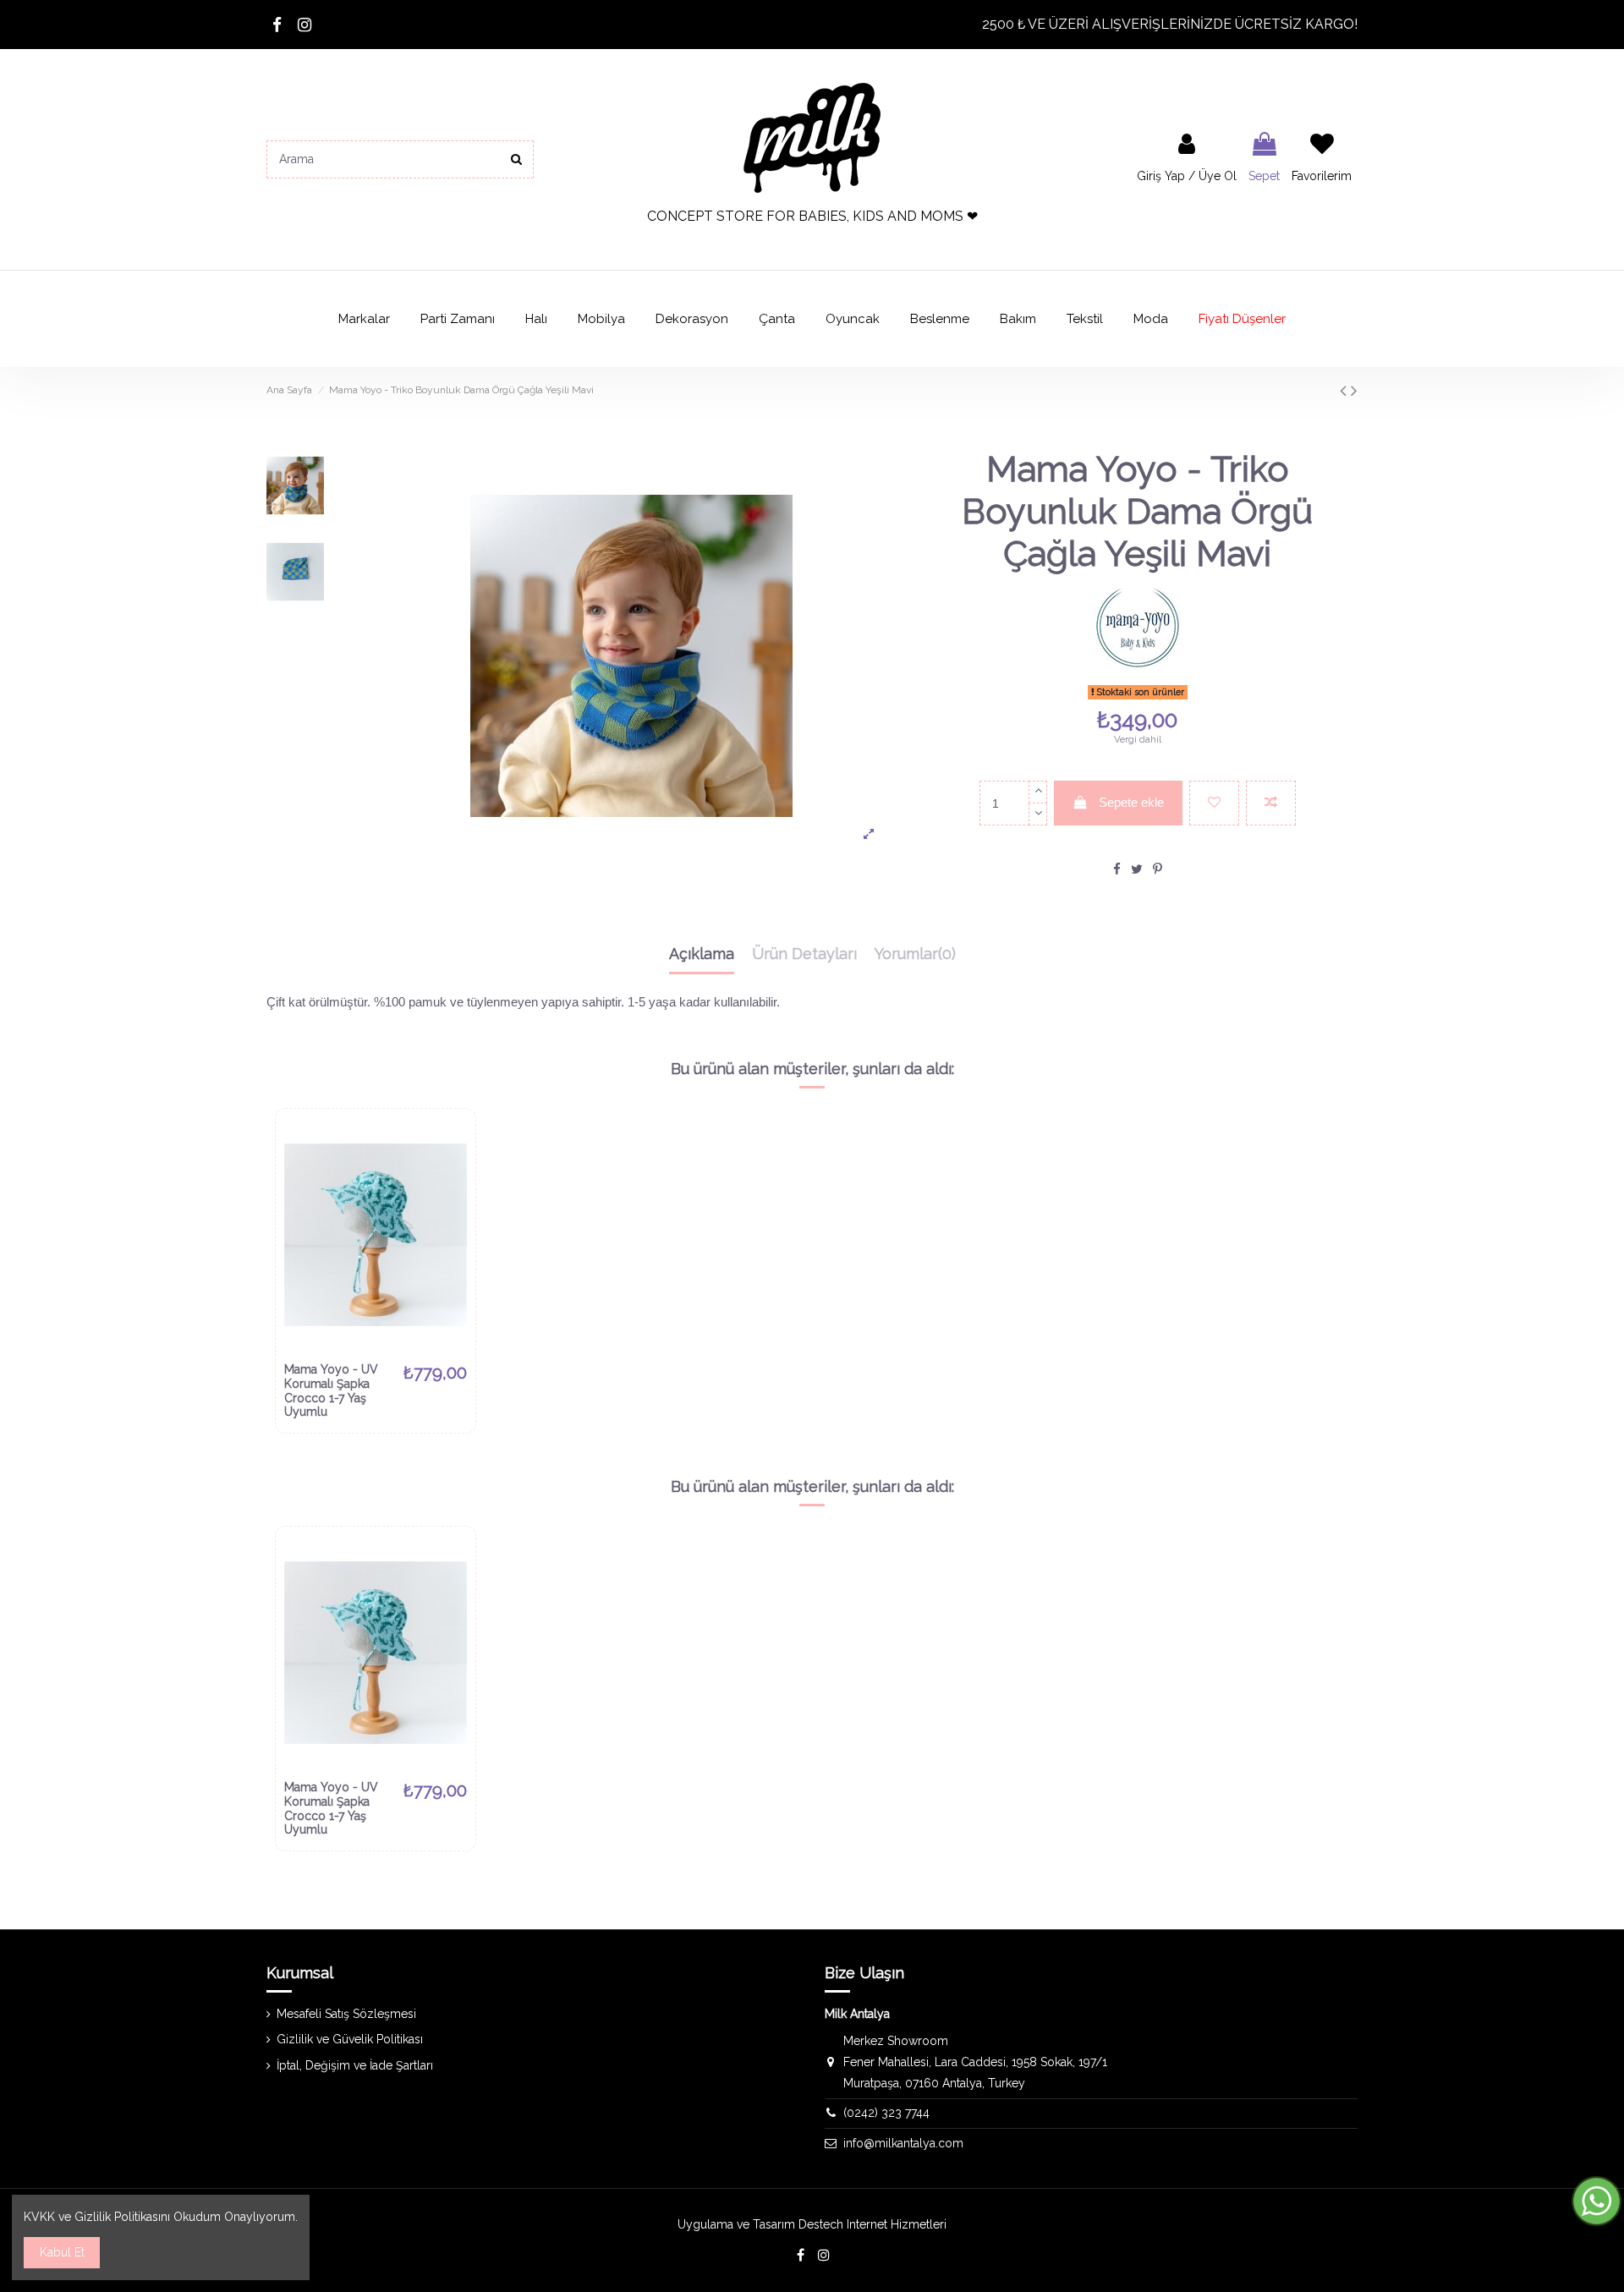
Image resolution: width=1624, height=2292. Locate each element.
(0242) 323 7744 (886, 2113)
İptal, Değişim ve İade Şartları (355, 2065)
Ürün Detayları (804, 954)
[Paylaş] (1117, 869)
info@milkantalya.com (903, 2143)
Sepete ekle (1131, 802)
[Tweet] (1137, 869)
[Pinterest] (1158, 869)
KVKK (39, 2217)
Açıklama (702, 954)
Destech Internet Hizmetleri (872, 2224)
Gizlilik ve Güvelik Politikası (350, 2039)
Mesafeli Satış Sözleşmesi (346, 2014)
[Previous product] (1345, 390)
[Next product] (1354, 390)
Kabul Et (62, 2252)
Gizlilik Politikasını (122, 2217)
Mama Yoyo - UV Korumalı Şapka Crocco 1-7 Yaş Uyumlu (331, 1390)
